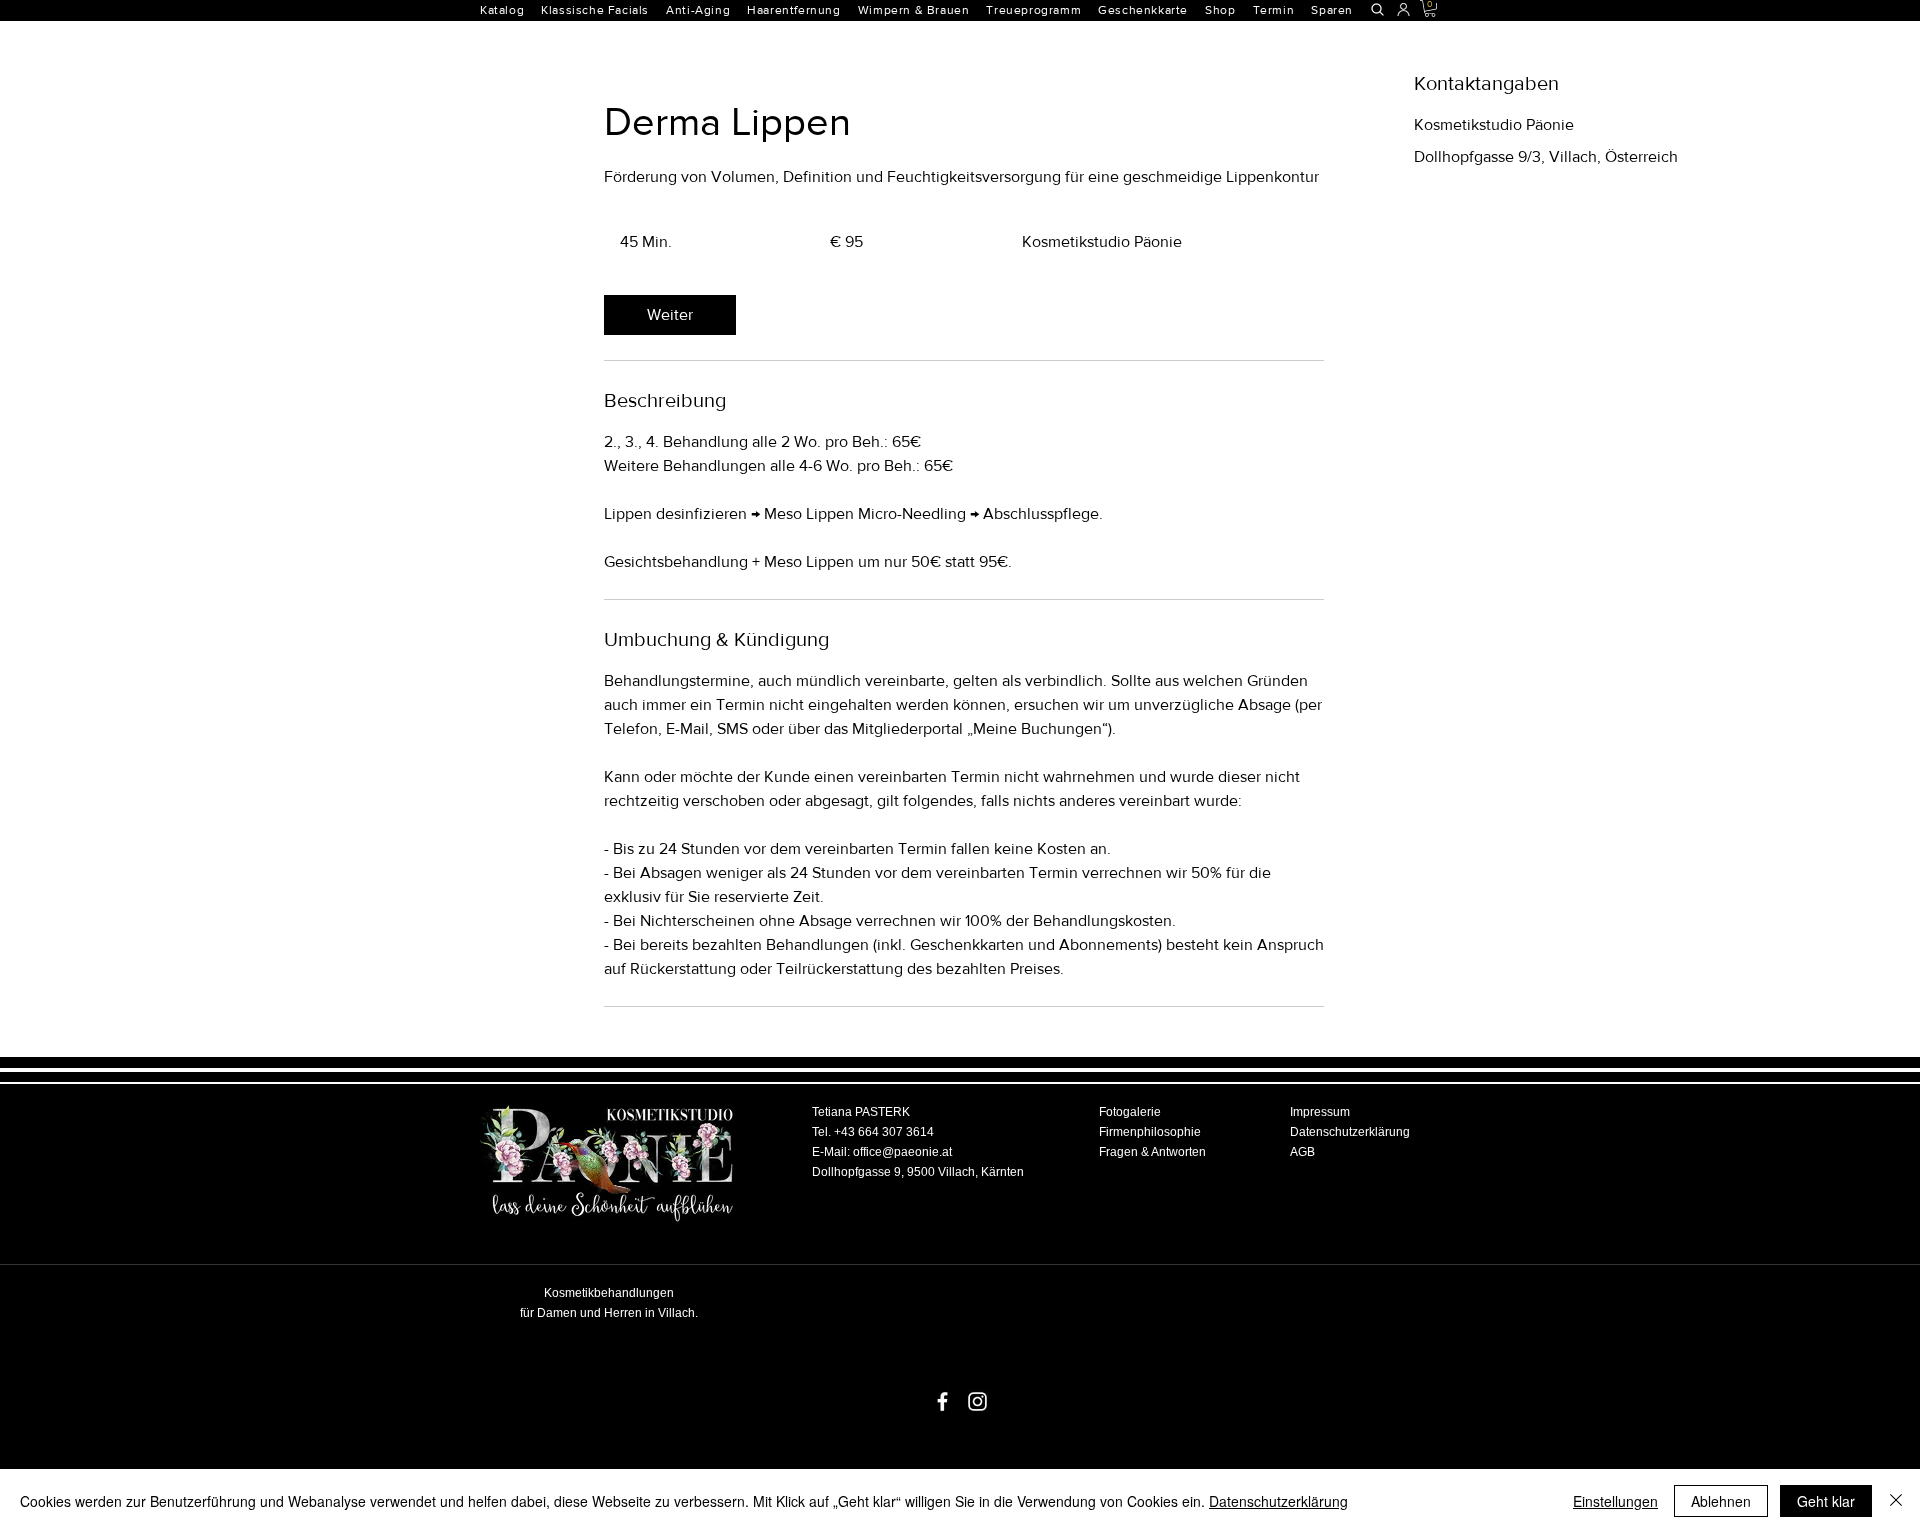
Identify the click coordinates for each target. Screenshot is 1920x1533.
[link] (670, 315)
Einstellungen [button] (1615, 1501)
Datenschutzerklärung (1278, 1501)
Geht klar (1826, 1501)
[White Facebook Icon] (942, 1401)
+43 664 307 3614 (884, 1132)
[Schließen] (1896, 1501)
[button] (802, 10)
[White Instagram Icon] (977, 1401)
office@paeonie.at (902, 1152)
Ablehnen (1721, 1501)
